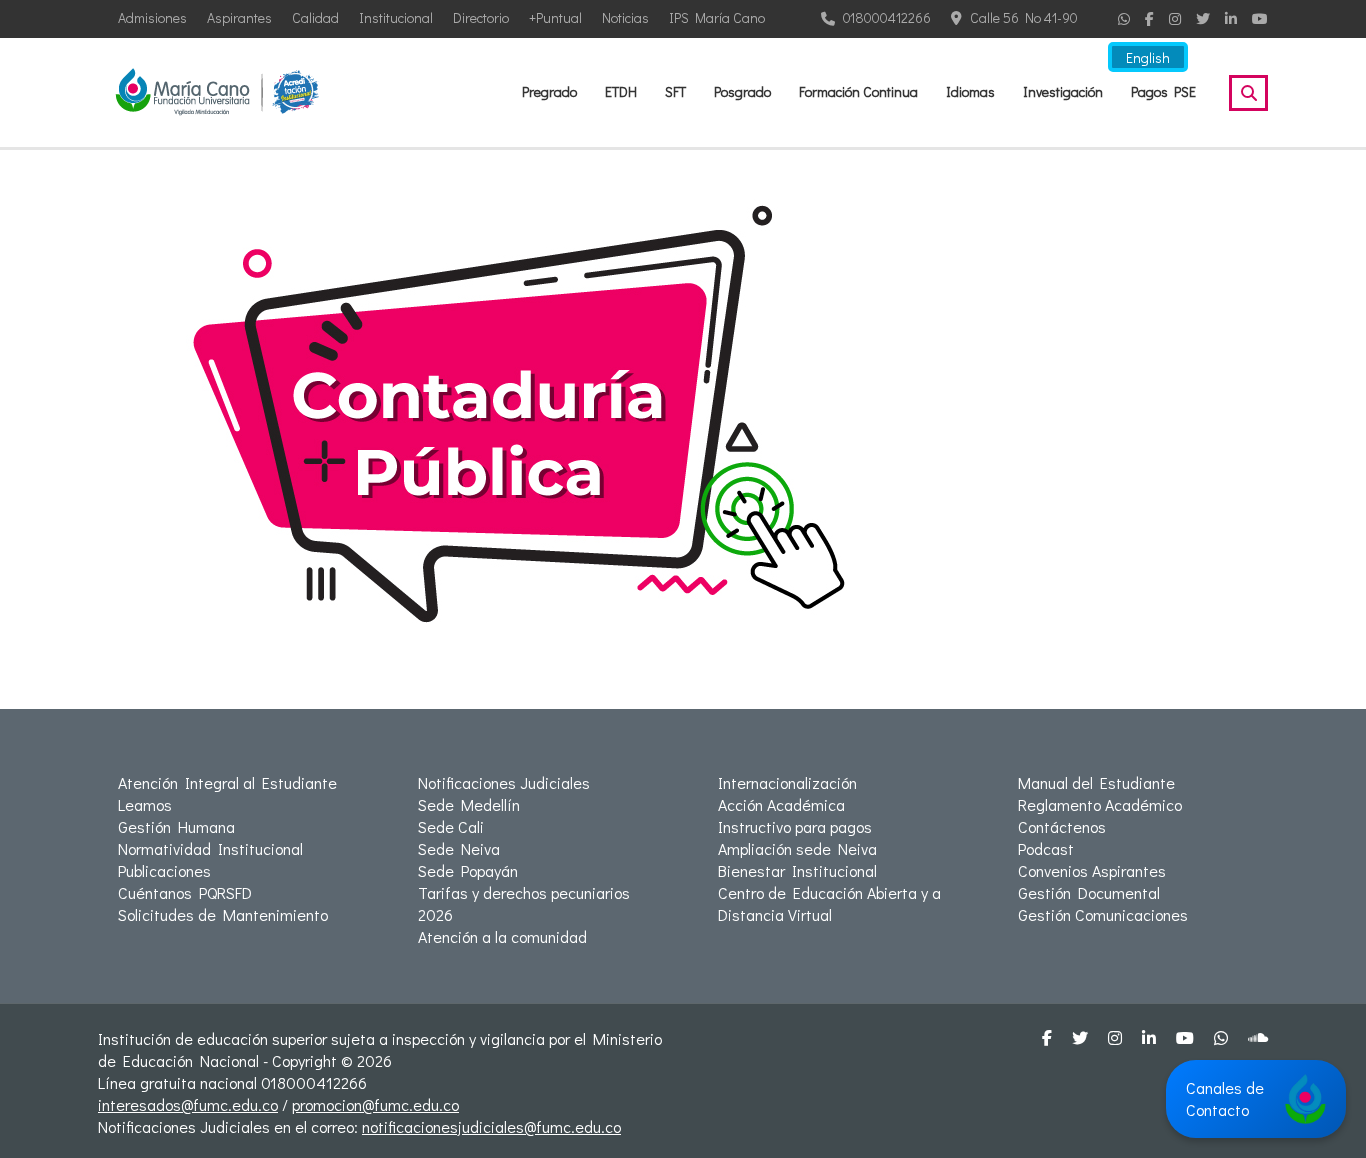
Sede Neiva (459, 848)
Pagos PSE (1163, 91)
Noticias (625, 17)
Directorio (481, 17)
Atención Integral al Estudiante (227, 782)
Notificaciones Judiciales (504, 782)
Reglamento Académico (1100, 804)
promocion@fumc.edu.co (375, 1104)
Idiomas (970, 91)
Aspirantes (239, 17)
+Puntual (555, 17)
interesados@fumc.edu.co (188, 1104)
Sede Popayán (468, 870)
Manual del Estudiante (1096, 782)
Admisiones (152, 17)
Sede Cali (451, 826)
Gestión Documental (1089, 892)
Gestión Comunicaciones (1103, 914)
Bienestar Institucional (797, 870)
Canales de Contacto (1225, 1098)
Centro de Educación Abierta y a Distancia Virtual (829, 903)
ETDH (621, 91)
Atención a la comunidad (502, 936)
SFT (675, 91)
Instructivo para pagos (795, 826)
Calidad (315, 17)
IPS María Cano (717, 17)
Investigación (1063, 91)
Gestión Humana (176, 826)
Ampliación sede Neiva (797, 848)
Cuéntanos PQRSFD (185, 892)
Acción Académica (781, 804)
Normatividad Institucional (210, 848)
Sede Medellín (469, 804)
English (1148, 57)
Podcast (1046, 848)
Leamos (145, 804)
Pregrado (549, 91)
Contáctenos (1062, 826)
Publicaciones (164, 870)
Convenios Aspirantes (1092, 870)
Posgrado (742, 91)
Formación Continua (858, 91)
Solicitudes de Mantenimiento (223, 914)
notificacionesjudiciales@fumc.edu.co (491, 1126)
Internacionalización (787, 782)
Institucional (396, 17)
